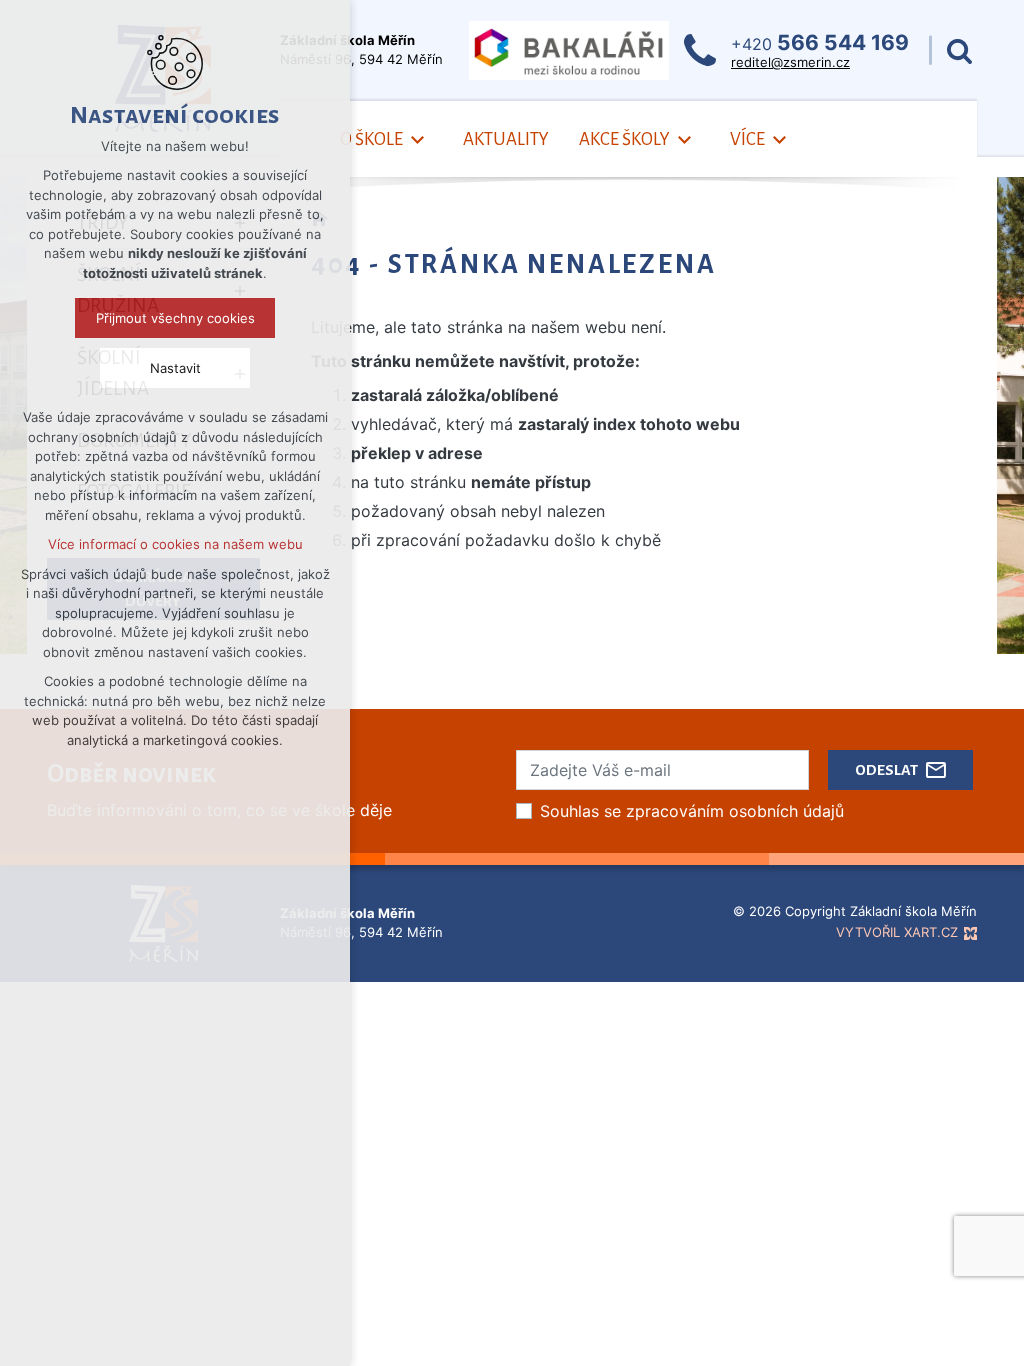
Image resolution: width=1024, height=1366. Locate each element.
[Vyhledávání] (959, 50)
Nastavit (175, 368)
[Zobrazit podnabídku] (418, 140)
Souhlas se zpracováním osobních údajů (692, 811)
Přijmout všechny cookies (175, 318)
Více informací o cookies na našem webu (175, 544)
